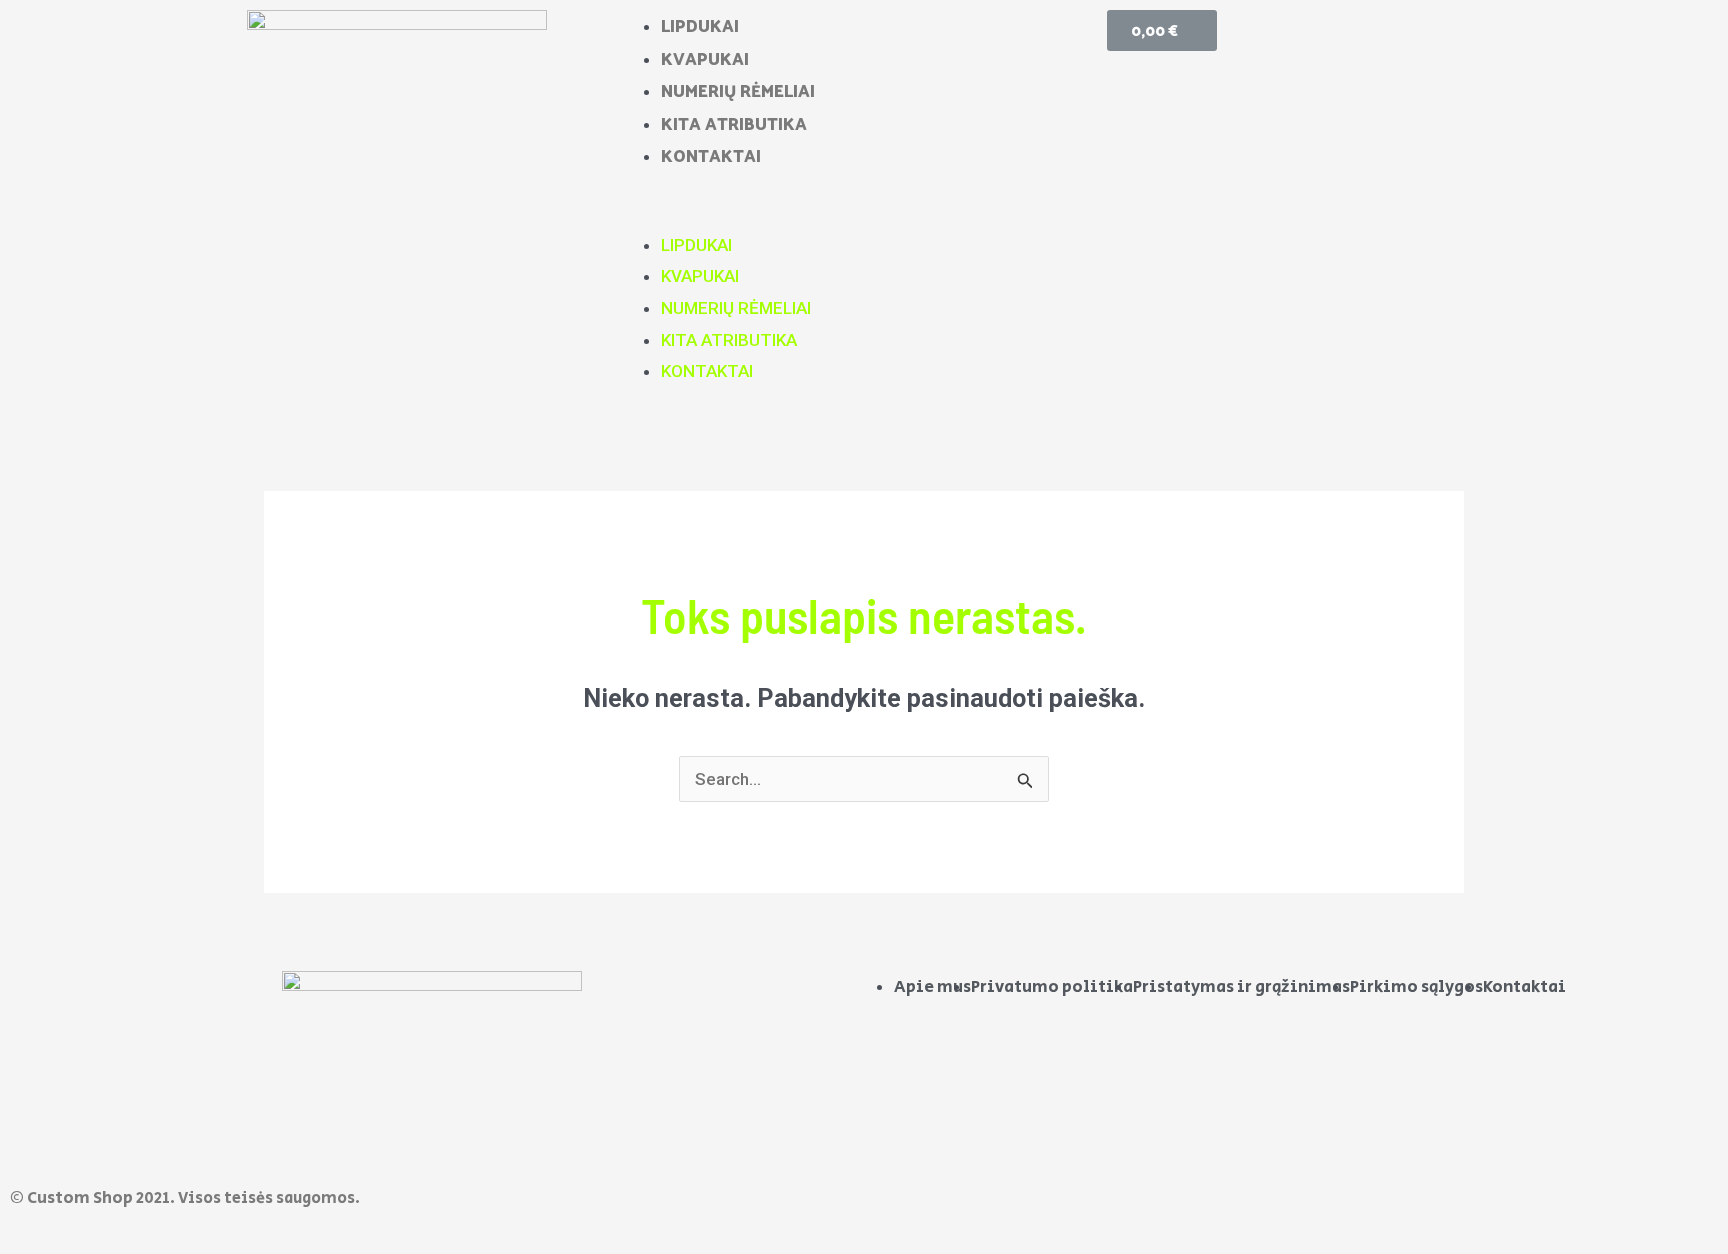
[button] (864, 214)
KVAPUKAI (705, 58)
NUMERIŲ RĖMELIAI (738, 90)
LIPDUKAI (700, 25)
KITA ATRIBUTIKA (734, 123)
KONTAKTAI (711, 155)
